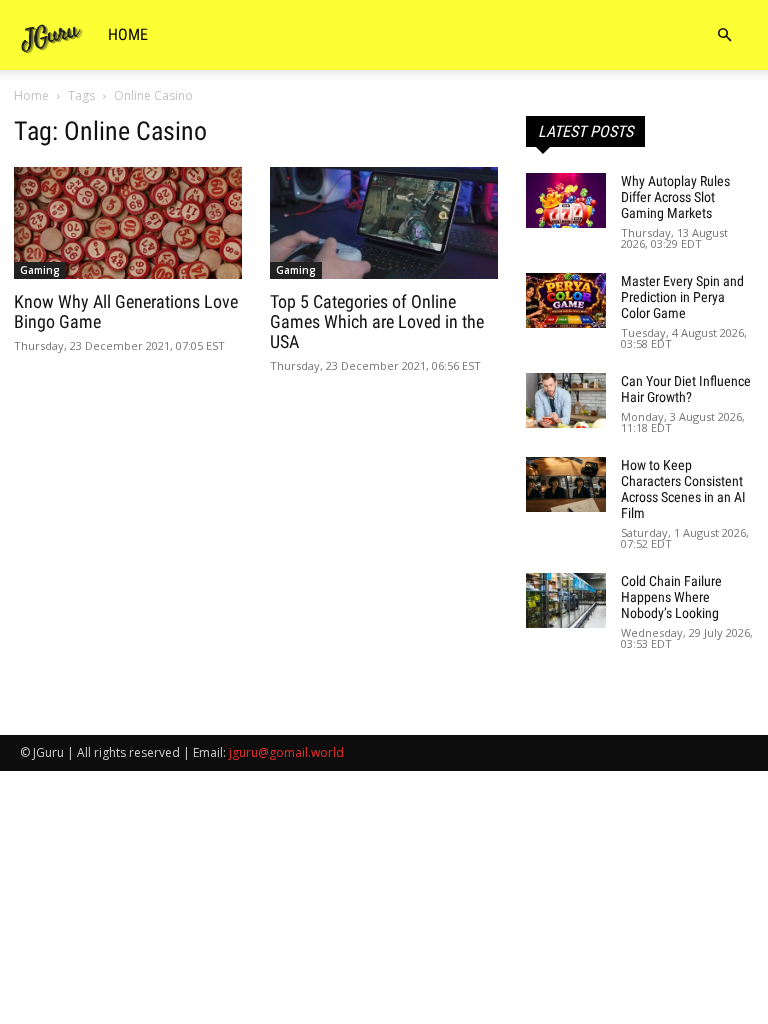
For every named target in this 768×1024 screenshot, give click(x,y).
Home (128, 34)
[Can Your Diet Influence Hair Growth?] (566, 400)
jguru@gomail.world (286, 752)
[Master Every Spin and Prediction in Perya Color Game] (566, 300)
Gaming (40, 270)
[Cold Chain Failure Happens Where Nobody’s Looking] (566, 600)
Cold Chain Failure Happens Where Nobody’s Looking (671, 597)
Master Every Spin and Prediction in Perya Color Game (682, 297)
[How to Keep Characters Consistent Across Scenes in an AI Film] (566, 484)
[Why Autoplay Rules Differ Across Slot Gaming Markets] (566, 200)
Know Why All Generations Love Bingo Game (126, 311)
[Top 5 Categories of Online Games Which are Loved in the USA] (384, 223)
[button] (724, 35)
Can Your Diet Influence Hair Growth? (686, 389)
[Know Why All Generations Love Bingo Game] (128, 223)
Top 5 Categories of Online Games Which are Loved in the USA (377, 321)
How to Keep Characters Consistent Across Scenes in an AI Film (683, 489)
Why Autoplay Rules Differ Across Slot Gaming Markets (675, 197)
